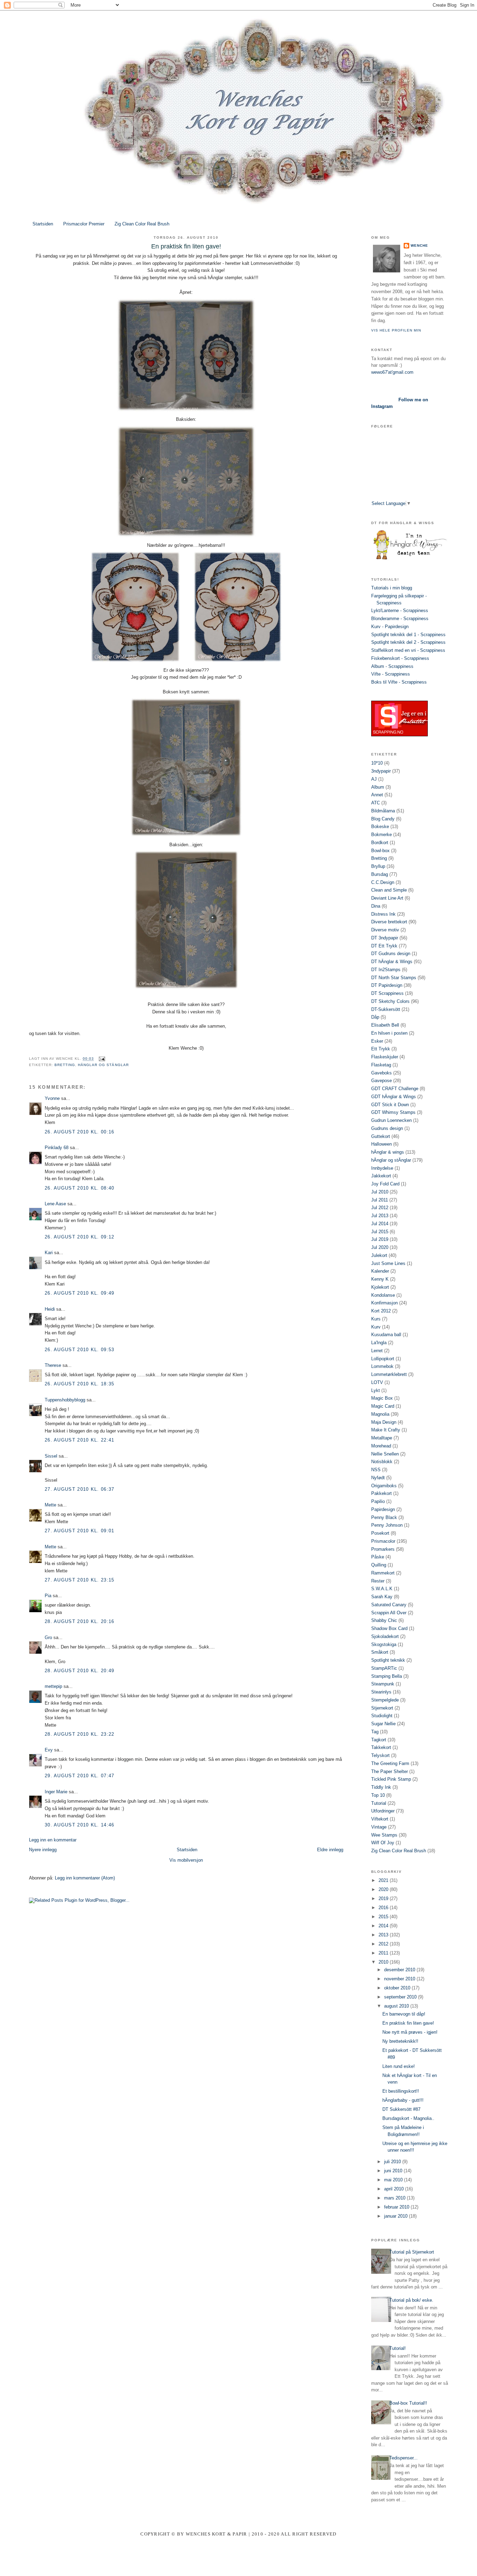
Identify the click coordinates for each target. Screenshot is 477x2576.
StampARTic (384, 1668)
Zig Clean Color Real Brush (142, 224)
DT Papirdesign (387, 985)
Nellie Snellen (385, 1454)
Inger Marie (56, 1792)
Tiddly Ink (381, 1787)
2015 (384, 1917)
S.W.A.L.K (382, 1589)
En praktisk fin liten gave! (408, 2023)
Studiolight (382, 1716)
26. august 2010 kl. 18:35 (80, 1384)
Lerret (377, 1351)
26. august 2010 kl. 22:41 (80, 1440)
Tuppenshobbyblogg (65, 1400)
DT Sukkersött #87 (401, 2109)
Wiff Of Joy (383, 1843)
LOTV (377, 1382)
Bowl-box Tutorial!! (408, 2403)
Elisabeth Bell (385, 1025)
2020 (384, 1889)
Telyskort (380, 1755)
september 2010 (401, 1997)
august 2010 (397, 2006)
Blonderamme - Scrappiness (400, 619)
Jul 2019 (380, 1239)
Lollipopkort (383, 1359)
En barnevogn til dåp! (404, 2014)
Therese (53, 1365)
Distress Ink (383, 914)
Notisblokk (382, 1462)
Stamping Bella (387, 1676)
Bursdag (380, 874)
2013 (384, 1935)
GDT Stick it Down (390, 1105)
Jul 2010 (380, 1192)
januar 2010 (397, 2216)
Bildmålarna (383, 811)
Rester (378, 1581)
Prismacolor (383, 1541)
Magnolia (380, 1414)
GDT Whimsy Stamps (393, 1112)
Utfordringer (383, 1811)
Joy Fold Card (385, 1184)
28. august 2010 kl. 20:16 (80, 1621)
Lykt (376, 1390)
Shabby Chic (384, 1620)
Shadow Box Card (389, 1628)
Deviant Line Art (387, 898)
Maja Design (384, 1422)
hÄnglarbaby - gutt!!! (403, 2100)
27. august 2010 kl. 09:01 (80, 1531)
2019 (384, 1899)
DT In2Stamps (386, 970)
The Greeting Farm (390, 1763)
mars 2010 (395, 2198)
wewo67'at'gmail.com (392, 372)
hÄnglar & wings (388, 1152)
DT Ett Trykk (384, 946)
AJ (374, 779)
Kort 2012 (381, 1311)
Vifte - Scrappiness (391, 674)
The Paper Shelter (390, 1771)
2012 (384, 1944)
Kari (49, 1253)
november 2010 (400, 1979)
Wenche (419, 245)
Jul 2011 (380, 1200)
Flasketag (381, 1065)
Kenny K (380, 1279)
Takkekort (381, 1747)
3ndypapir (381, 771)
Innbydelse (382, 1168)
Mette (50, 1505)
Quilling (379, 1565)
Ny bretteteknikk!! (400, 2041)
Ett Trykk (381, 1049)
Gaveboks (381, 1073)
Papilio (378, 1501)
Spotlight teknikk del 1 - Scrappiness (408, 635)
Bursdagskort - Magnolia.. (408, 2118)
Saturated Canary (389, 1605)
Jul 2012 (380, 1208)
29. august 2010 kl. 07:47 (80, 1776)
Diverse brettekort (389, 922)
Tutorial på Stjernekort (412, 2252)
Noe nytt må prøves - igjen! (410, 2032)
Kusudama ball (386, 1335)
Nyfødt (378, 1478)
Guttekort (381, 1136)
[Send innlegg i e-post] (101, 1059)
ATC (376, 803)
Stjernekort (382, 1708)
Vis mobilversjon (186, 1860)
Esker (377, 1041)
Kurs (376, 1319)
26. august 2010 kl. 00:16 (80, 1132)
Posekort (380, 1533)
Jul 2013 (380, 1216)
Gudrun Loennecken (391, 1120)
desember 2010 (400, 1970)
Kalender (380, 1271)
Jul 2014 (380, 1224)
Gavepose (381, 1081)
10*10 (377, 763)
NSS (376, 1470)
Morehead (381, 1446)
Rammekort (383, 1573)
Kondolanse (383, 1295)
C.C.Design (383, 882)
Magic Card (383, 1406)
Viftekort (380, 1819)
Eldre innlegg (330, 1850)
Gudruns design (387, 1128)
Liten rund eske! (399, 2066)
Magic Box (382, 1398)
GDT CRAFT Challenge (395, 1089)
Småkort (380, 1652)
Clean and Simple (389, 890)
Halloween (381, 1144)
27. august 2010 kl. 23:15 (80, 1580)
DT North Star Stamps (394, 978)
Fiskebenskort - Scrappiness (400, 658)
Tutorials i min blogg (392, 588)
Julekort (379, 1255)
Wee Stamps (384, 1835)
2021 (384, 1880)
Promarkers (383, 1549)
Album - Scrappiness (392, 666)
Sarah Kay (382, 1597)
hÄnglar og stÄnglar (103, 1065)
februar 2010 (397, 2207)
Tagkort (379, 1740)
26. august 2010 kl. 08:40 (80, 1188)
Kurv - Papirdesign (390, 627)
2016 (384, 1908)
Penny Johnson (387, 1525)
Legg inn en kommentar (53, 1840)
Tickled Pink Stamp (391, 1779)
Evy (49, 1750)
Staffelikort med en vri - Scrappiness (408, 650)
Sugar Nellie (383, 1724)
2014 (384, 1926)
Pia (48, 1596)
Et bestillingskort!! (401, 2091)
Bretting (65, 1065)
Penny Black (384, 1517)
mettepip (53, 1686)
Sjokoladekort (385, 1636)
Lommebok (382, 1366)
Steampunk (383, 1684)
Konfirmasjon (384, 1303)
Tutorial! (398, 2348)
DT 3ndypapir (385, 938)
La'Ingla (379, 1343)
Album (378, 787)
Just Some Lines (388, 1263)
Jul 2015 (380, 1232)
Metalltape (382, 1438)
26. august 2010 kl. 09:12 (80, 1237)
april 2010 (395, 2189)
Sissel (51, 1456)
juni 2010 (394, 2171)
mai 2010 (394, 2180)
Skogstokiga (384, 1644)
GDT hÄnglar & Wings (394, 1097)
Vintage (379, 1827)
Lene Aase (55, 1204)
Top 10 (378, 1795)
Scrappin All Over (389, 1613)
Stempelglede (385, 1700)
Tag (375, 1732)
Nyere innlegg (43, 1850)
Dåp (375, 1017)
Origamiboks (384, 1486)
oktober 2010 (398, 1988)
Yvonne (52, 1098)
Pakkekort (381, 1493)
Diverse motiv (385, 930)
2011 (384, 1953)
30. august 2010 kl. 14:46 (80, 1825)
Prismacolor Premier (84, 224)
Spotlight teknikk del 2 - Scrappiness (408, 642)
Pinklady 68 (57, 1148)
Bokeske (380, 827)
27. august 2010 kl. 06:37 (80, 1489)
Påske (378, 1557)
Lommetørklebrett (389, 1374)
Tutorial (379, 1803)
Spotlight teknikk (388, 1660)
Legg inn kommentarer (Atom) (85, 1878)
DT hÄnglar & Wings (392, 962)
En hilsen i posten (389, 1033)
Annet (377, 795)
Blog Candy (383, 819)
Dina (376, 906)
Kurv (376, 1327)
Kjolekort (380, 1287)
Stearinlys (381, 1692)
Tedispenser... (403, 2458)
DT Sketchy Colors (390, 1001)
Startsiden (43, 224)
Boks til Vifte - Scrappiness (399, 682)
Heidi (50, 1309)
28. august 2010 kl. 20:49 (80, 1671)
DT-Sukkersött (386, 1009)
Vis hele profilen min (396, 330)
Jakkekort (381, 1176)
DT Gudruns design (391, 954)
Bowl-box (380, 851)
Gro (48, 1637)
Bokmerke (381, 835)
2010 (384, 1962)
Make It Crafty (386, 1430)
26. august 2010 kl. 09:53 (80, 1350)
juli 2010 (393, 2162)
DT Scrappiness (387, 993)
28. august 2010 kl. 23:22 (80, 1734)
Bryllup (378, 866)
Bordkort (380, 843)
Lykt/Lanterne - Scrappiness (400, 611)
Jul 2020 (380, 1247)
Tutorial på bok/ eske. (411, 2300)
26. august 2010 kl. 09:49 (80, 1293)
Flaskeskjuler (385, 1057)
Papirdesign (383, 1509)
